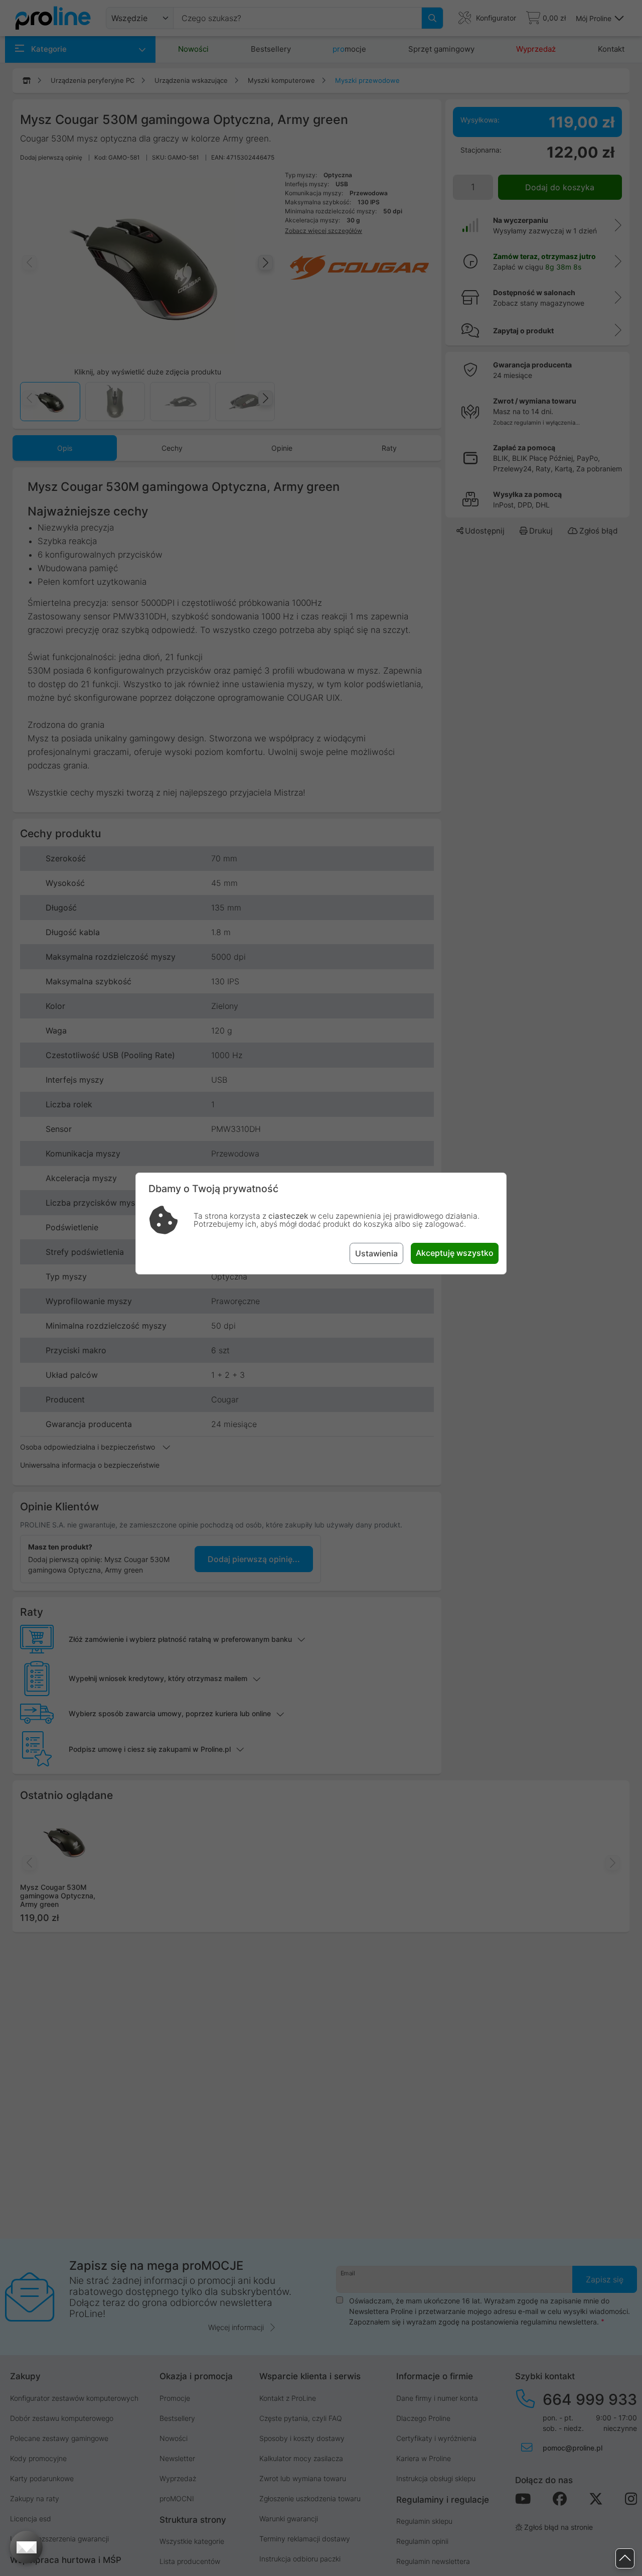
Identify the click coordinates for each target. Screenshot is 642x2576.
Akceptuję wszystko (455, 1253)
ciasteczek (288, 1216)
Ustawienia (376, 1253)
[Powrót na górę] (625, 2559)
